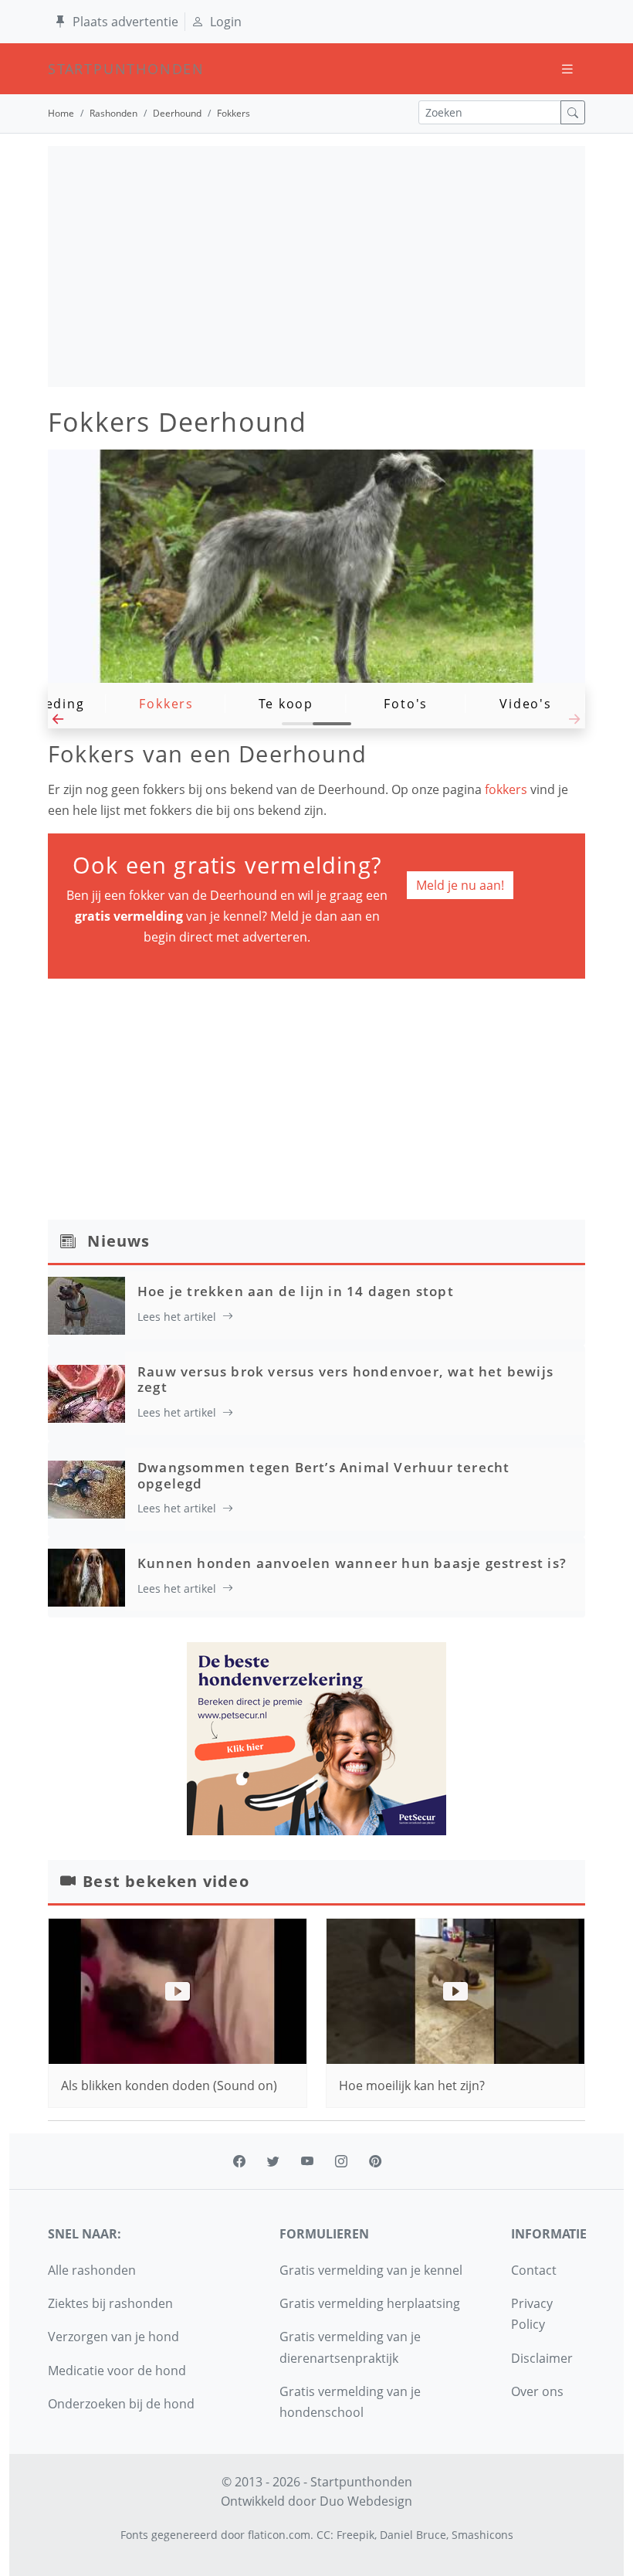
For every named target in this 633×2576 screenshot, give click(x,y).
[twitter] (273, 2161)
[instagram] (341, 2161)
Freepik (355, 2535)
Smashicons (482, 2535)
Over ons (537, 2391)
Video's (526, 704)
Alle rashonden (92, 2270)
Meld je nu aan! (460, 885)
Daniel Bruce (413, 2535)
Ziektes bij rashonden (110, 2303)
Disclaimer (542, 2358)
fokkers (508, 789)
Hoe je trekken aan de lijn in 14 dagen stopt (296, 1291)
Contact (534, 2270)
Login (226, 22)
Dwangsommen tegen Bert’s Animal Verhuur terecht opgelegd (323, 1475)
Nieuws (118, 1241)
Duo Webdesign (366, 2501)
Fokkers (166, 704)
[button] (58, 723)
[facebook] (239, 2161)
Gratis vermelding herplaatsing (370, 2303)
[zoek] (573, 112)
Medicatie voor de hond (117, 2371)
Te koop (286, 704)
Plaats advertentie (125, 22)
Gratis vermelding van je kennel (371, 2270)
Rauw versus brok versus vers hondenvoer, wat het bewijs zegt (345, 1379)
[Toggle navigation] (567, 69)
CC (323, 2535)
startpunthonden (62, 69)
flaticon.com (279, 2535)
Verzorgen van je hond (113, 2337)
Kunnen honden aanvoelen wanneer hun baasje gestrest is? (352, 1563)
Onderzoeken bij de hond (121, 2404)
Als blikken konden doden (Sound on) (169, 2086)
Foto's (406, 704)
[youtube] (307, 2161)
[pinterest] (375, 2161)
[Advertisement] (316, 266)
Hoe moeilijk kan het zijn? (412, 2086)
